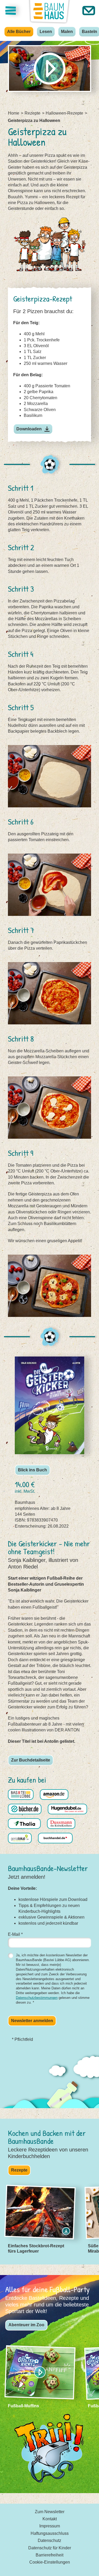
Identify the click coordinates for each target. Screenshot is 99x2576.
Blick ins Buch (32, 1470)
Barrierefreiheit (49, 2555)
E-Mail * (15, 1934)
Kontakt (50, 2519)
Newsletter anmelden (32, 2021)
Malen (67, 32)
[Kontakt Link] (89, 11)
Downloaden (29, 429)
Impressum (50, 2526)
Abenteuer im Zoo (26, 2325)
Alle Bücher (19, 32)
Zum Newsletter (50, 2512)
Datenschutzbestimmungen (37, 1998)
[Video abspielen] (49, 69)
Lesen (46, 32)
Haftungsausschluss (50, 2533)
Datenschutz (49, 2540)
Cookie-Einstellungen (50, 2562)
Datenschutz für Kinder (50, 2548)
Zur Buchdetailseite (31, 1760)
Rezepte (19, 2170)
